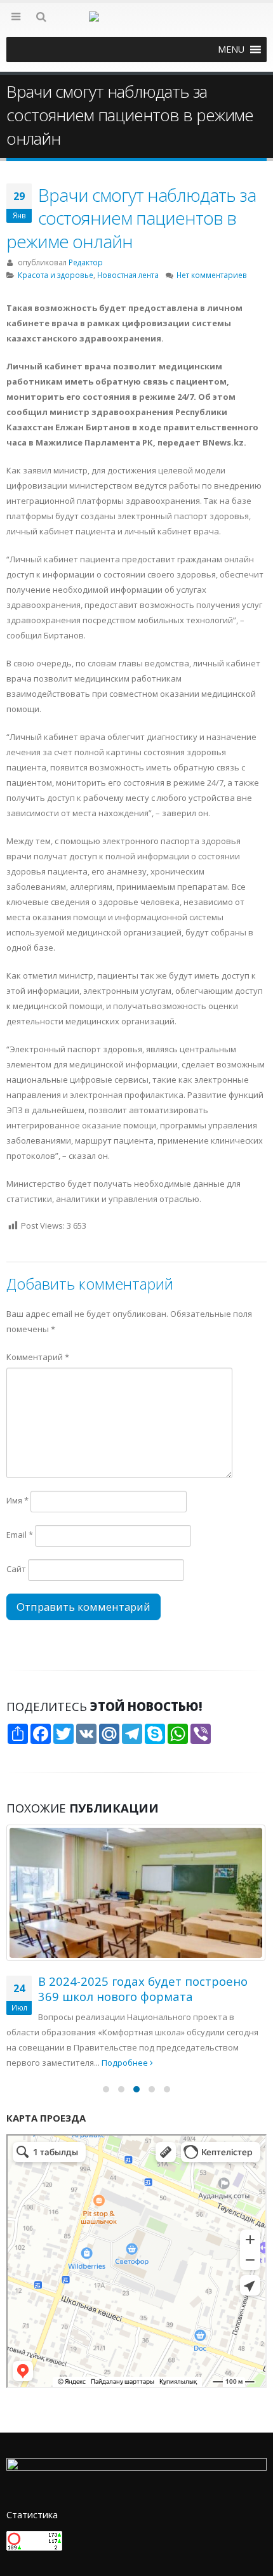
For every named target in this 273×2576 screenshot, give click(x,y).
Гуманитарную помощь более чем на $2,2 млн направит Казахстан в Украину (149, 1997)
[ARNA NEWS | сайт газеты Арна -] (136, 24)
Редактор (86, 262)
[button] (231, 50)
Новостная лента (128, 275)
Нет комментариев (212, 275)
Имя (17, 1500)
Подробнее (202, 2063)
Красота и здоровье (56, 275)
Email (20, 1535)
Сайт (16, 1569)
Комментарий (38, 1357)
